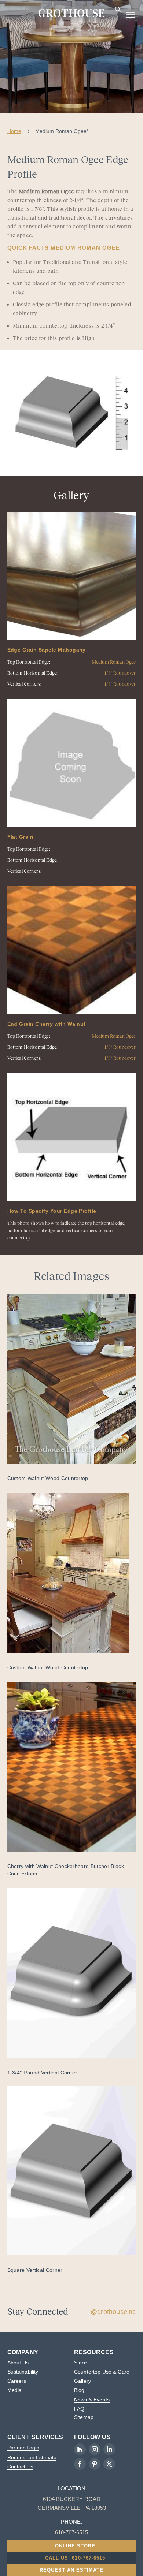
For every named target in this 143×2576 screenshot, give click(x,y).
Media (15, 2390)
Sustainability (23, 2372)
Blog (79, 2390)
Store (80, 2363)
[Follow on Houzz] (80, 2449)
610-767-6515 (88, 2558)
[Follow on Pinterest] (95, 2464)
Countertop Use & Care (102, 2372)
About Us (18, 2363)
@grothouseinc (113, 2312)
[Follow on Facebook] (80, 2464)
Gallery (82, 2381)
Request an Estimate (32, 2457)
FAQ (79, 2409)
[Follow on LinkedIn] (109, 2449)
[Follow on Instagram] (95, 2449)
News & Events (92, 2400)
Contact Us (20, 2467)
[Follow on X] (109, 2464)
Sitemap (84, 2417)
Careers (17, 2381)
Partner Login (23, 2448)
